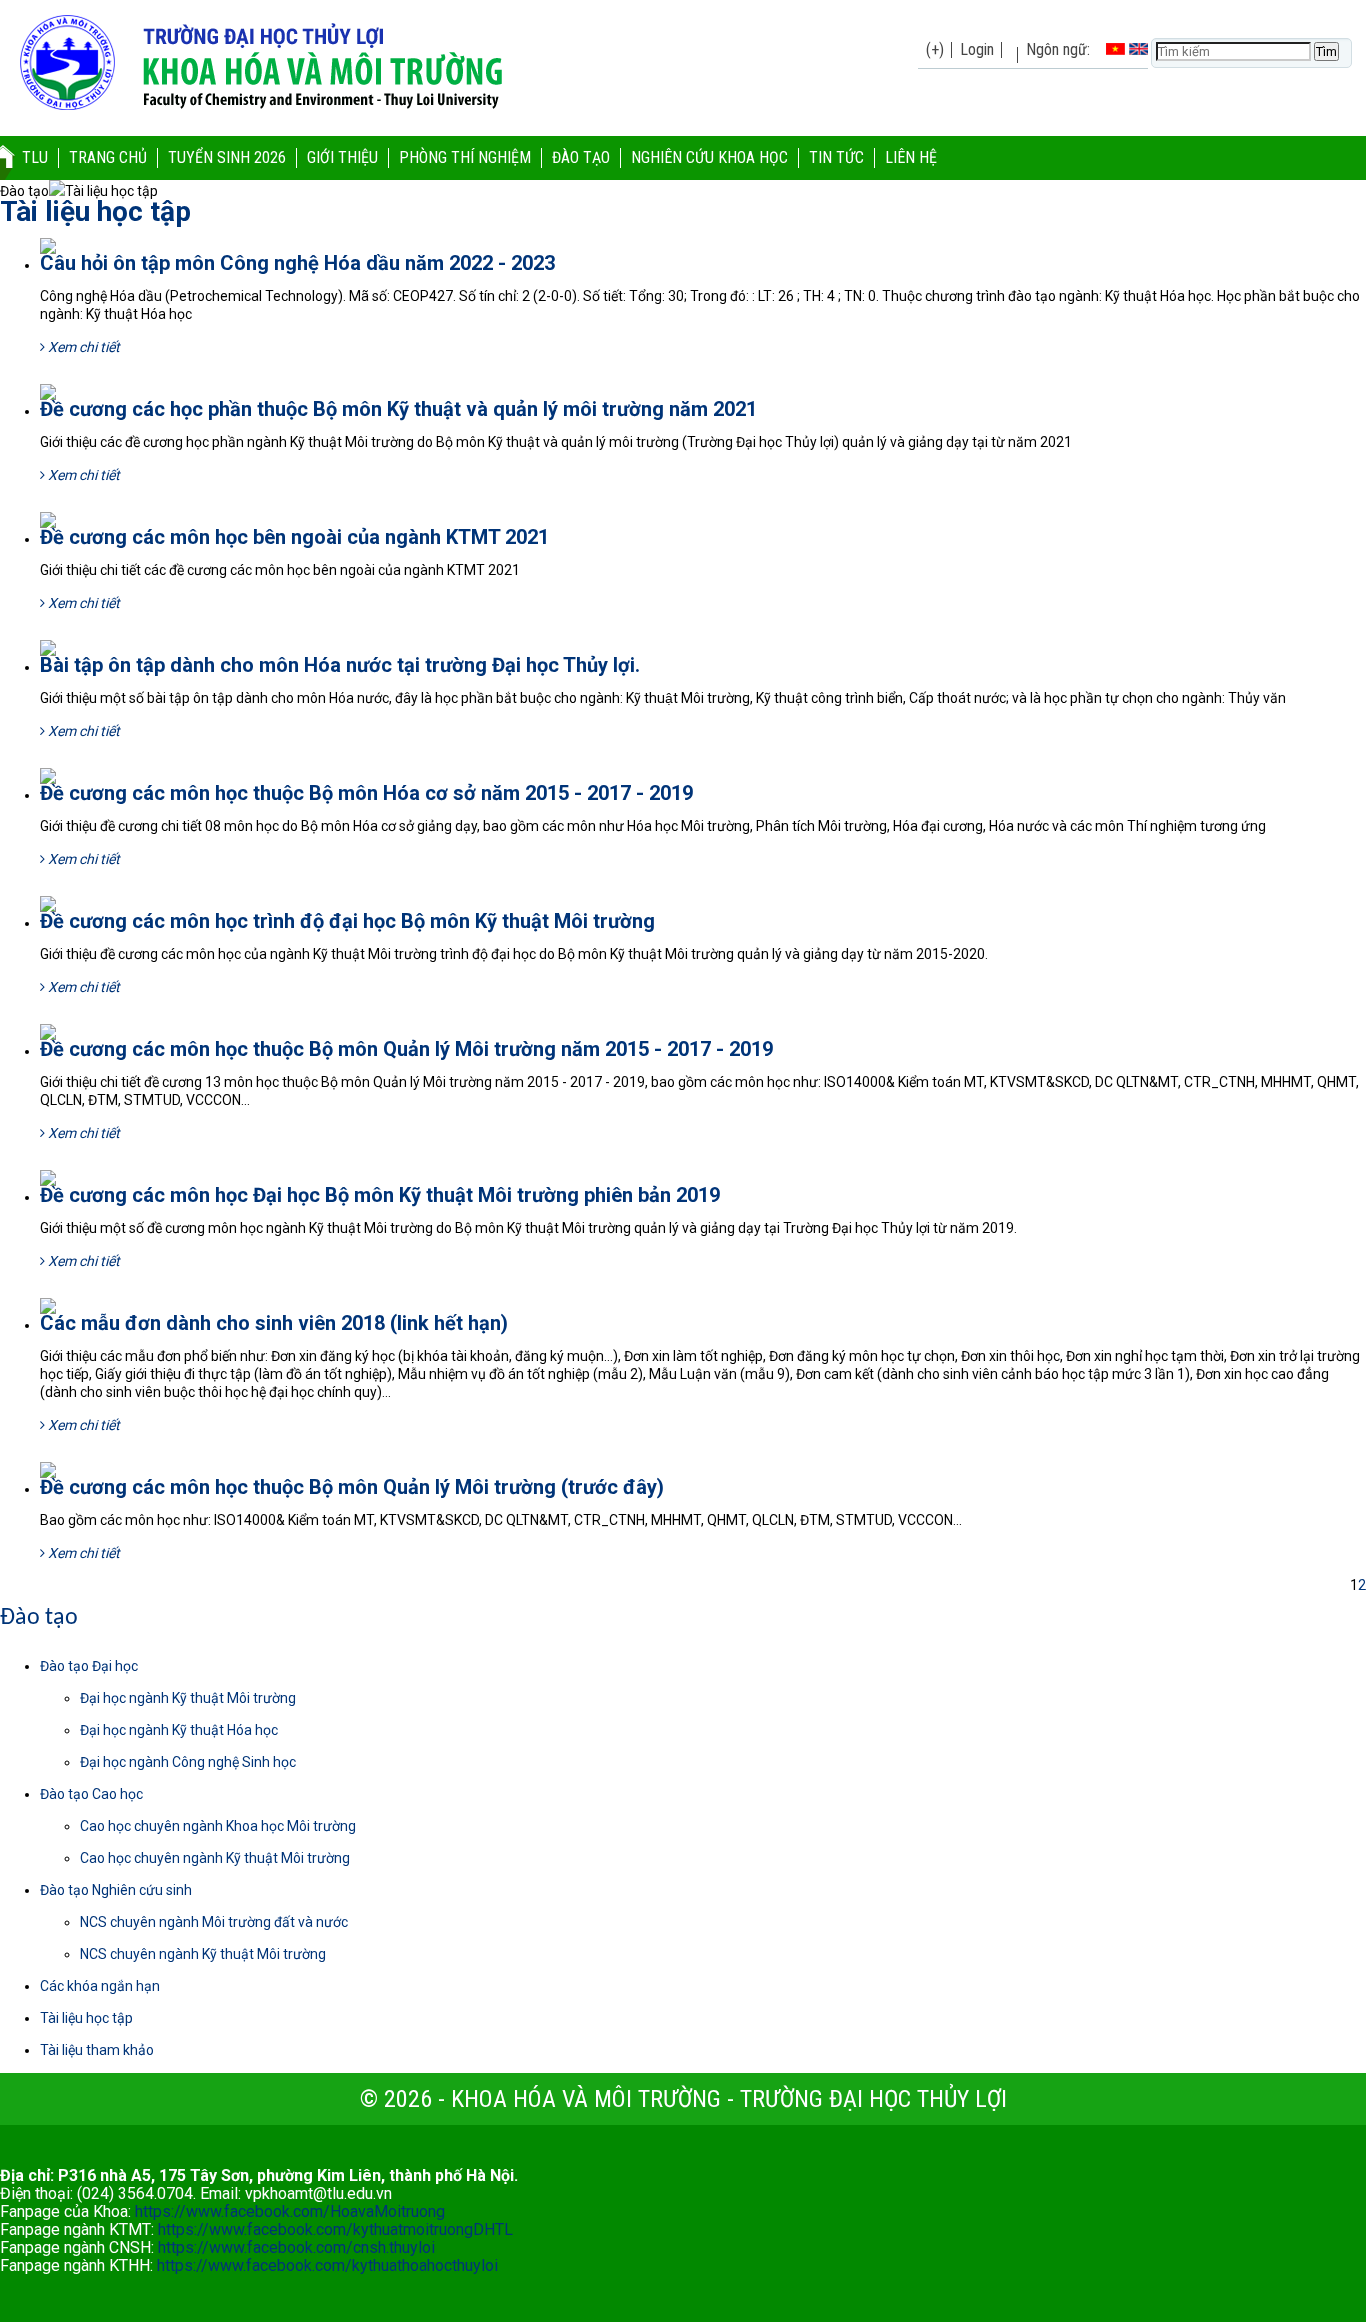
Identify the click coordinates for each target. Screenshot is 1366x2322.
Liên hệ (911, 157)
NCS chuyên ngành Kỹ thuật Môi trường (203, 1954)
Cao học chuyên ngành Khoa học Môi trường (218, 1826)
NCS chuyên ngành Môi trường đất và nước (214, 1922)
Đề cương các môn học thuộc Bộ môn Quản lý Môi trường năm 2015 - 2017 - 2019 (406, 1049)
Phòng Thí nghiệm (465, 157)
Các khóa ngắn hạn (100, 1986)
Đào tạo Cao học (91, 1794)
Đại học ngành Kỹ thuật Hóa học (179, 1730)
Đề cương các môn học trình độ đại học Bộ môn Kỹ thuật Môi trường (347, 921)
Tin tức (836, 157)
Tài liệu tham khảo (97, 2050)
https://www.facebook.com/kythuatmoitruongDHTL (335, 2229)
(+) (935, 49)
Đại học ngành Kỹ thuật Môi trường (188, 1698)
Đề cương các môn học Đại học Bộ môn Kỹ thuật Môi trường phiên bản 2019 (380, 1195)
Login (977, 49)
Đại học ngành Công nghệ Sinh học (188, 1762)
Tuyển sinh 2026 (227, 157)
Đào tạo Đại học (89, 1666)
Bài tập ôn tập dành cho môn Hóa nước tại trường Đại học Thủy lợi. (340, 665)
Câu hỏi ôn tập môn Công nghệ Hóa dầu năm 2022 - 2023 (297, 263)
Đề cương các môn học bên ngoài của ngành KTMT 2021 (294, 537)
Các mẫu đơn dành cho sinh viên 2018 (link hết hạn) (274, 1323)
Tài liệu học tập (95, 211)
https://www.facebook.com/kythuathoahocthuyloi (327, 2265)
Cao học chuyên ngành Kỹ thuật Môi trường (215, 1858)
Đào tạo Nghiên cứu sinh (116, 1890)
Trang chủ (108, 157)
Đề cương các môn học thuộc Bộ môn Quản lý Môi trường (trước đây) (352, 1487)
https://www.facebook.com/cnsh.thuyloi (296, 2247)
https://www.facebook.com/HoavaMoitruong (290, 2211)
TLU (35, 157)
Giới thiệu (342, 157)
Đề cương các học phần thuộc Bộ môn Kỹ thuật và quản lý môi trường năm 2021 (398, 409)
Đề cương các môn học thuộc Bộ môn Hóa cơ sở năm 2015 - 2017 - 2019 (366, 793)
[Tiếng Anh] (1138, 49)
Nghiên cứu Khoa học (709, 157)
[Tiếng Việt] (1115, 49)
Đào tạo (581, 157)
